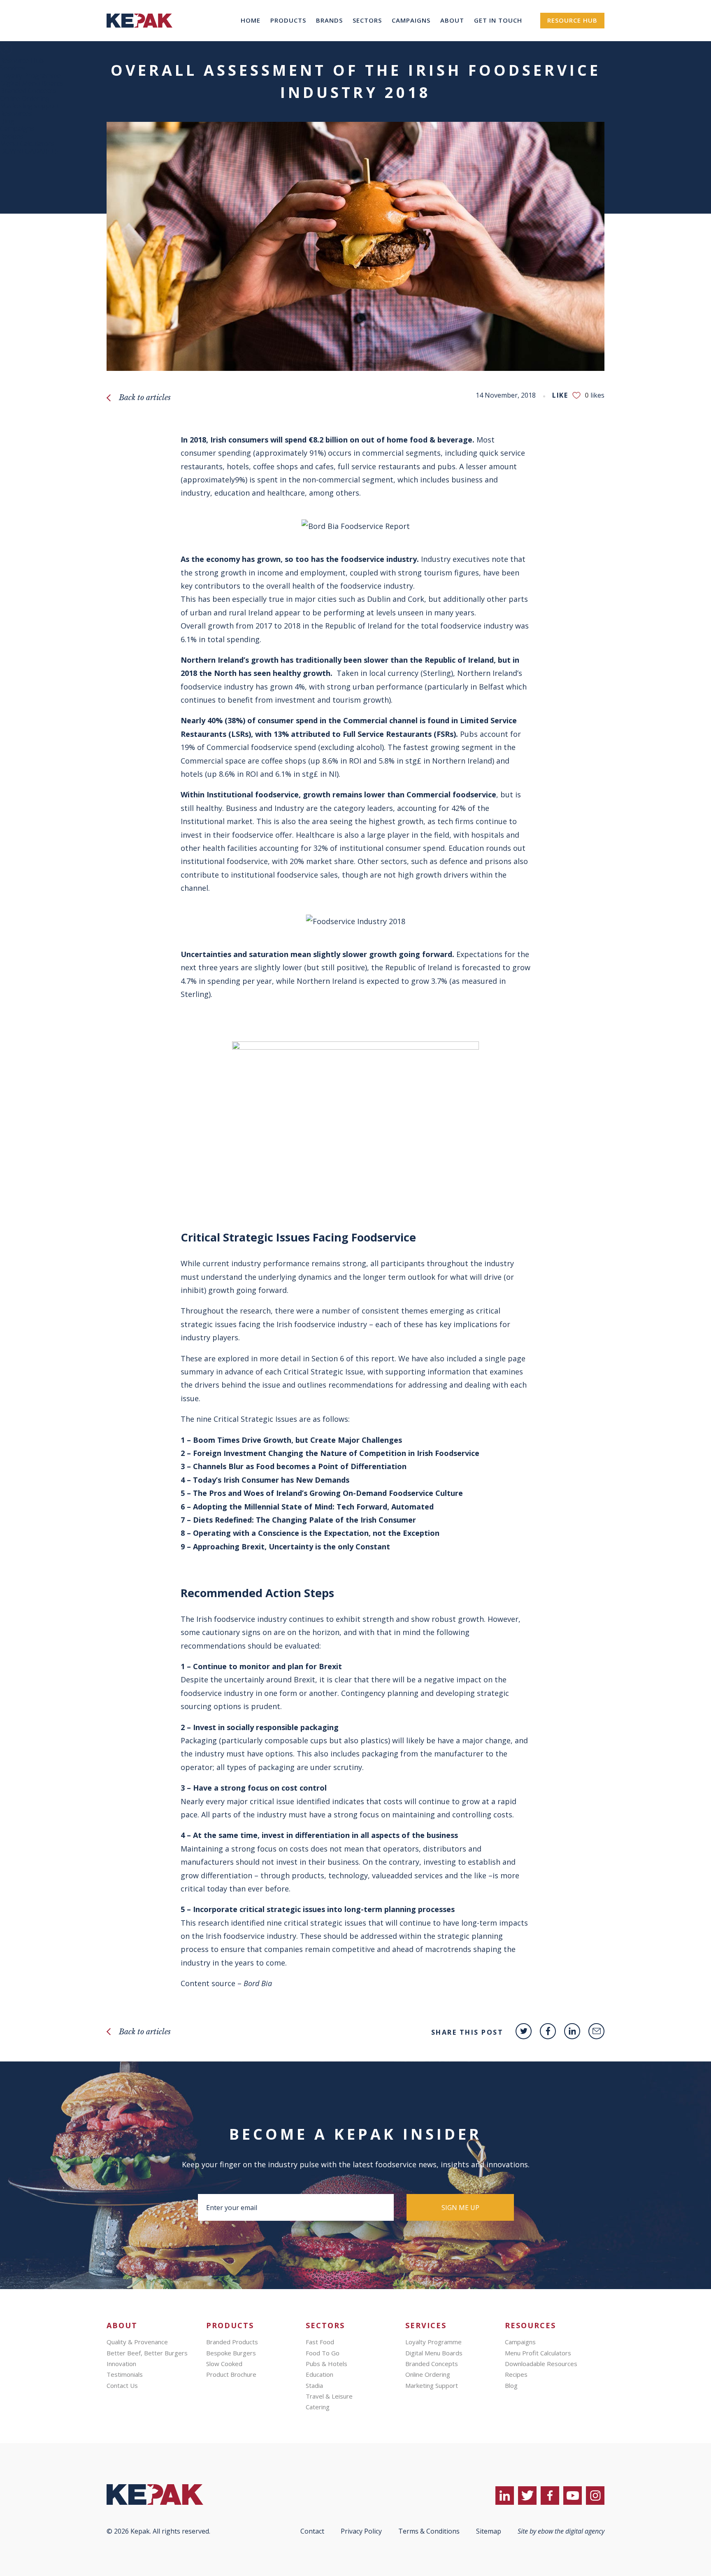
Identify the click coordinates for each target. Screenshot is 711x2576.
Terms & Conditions (429, 2531)
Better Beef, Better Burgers (147, 2353)
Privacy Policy (361, 2531)
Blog (7, 121)
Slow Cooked (224, 2364)
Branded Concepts (28, 91)
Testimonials (125, 2374)
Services (13, 68)
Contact (312, 2531)
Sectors (367, 20)
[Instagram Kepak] (595, 2496)
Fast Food (320, 2342)
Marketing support (30, 106)
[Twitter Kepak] (524, 2031)
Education (319, 2374)
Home (251, 20)
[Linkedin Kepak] (572, 2031)
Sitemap (489, 2531)
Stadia (314, 2385)
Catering (318, 2407)
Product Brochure (231, 2374)
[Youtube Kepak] (573, 2496)
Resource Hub (572, 20)
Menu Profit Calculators (538, 2353)
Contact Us (122, 2385)
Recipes (12, 136)
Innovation (121, 2364)
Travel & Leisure (329, 2396)
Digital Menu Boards (32, 83)
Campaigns (411, 20)
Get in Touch (498, 20)
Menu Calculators (27, 144)
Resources (16, 114)
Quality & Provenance (137, 2342)
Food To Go (323, 2353)
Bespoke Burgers (231, 2353)
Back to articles (145, 398)
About (452, 20)
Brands (329, 20)
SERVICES (426, 2326)
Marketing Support (432, 2385)
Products (288, 20)
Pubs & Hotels (326, 2364)
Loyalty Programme (30, 76)
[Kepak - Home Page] (168, 2494)
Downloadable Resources (541, 2364)
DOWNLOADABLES (29, 151)
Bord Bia (258, 1983)
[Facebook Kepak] (548, 2031)
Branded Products (232, 2342)
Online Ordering (25, 98)
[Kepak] (139, 39)
